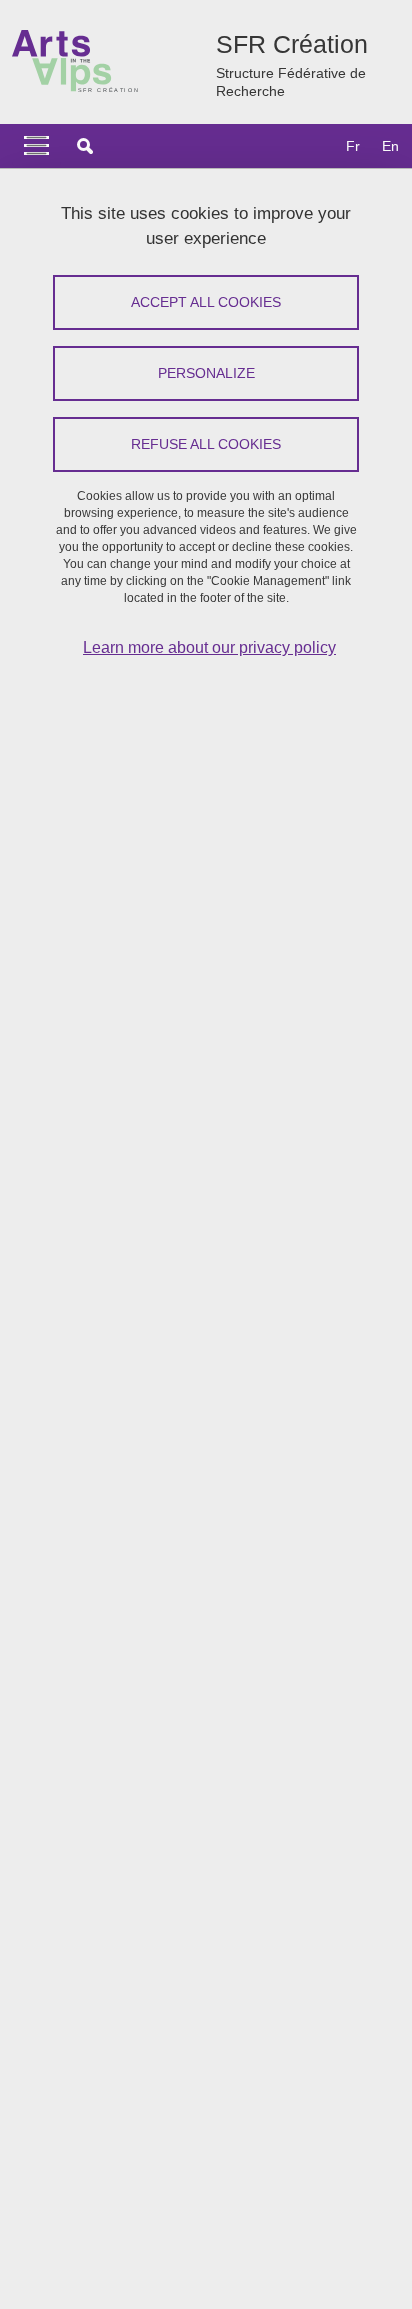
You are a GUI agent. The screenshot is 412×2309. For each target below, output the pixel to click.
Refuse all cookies (206, 444)
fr (353, 146)
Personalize (206, 373)
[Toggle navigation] (36, 146)
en (390, 146)
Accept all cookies (206, 302)
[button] (85, 146)
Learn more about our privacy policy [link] (209, 647)
